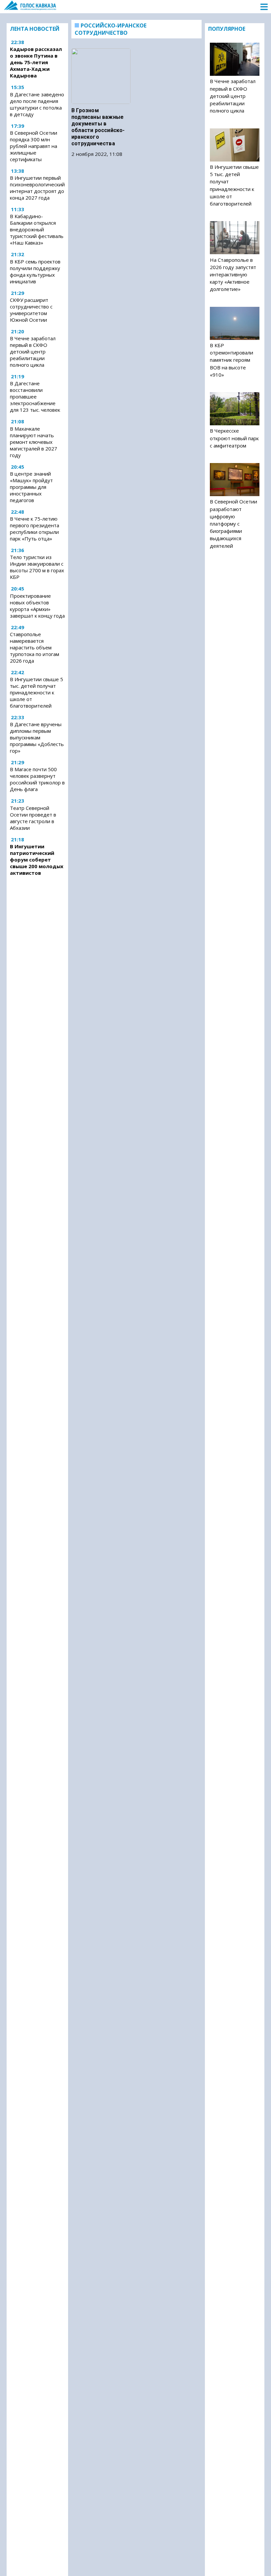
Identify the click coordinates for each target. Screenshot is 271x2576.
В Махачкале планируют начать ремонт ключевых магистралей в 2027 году (34, 442)
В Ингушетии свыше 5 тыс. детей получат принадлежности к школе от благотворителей (37, 692)
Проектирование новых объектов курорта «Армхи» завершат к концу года (37, 606)
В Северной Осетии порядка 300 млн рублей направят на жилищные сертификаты (34, 146)
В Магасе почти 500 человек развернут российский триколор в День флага (37, 779)
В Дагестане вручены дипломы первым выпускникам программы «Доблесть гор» (37, 737)
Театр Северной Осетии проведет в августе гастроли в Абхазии (33, 818)
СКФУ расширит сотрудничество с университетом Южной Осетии (31, 310)
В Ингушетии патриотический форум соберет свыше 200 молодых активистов (37, 860)
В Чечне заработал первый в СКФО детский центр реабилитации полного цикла (33, 351)
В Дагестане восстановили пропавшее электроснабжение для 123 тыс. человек (35, 397)
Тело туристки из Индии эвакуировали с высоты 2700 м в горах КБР (37, 567)
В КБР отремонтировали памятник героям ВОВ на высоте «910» (232, 360)
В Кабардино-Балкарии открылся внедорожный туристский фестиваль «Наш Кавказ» (37, 229)
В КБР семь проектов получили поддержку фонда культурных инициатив (35, 271)
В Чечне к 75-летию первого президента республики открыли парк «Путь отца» (35, 529)
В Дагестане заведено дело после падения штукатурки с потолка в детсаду (37, 104)
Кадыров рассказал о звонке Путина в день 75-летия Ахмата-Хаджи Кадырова (36, 62)
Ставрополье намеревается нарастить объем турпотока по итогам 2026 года (35, 647)
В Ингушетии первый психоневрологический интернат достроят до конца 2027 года (37, 188)
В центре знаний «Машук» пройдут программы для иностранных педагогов (31, 487)
